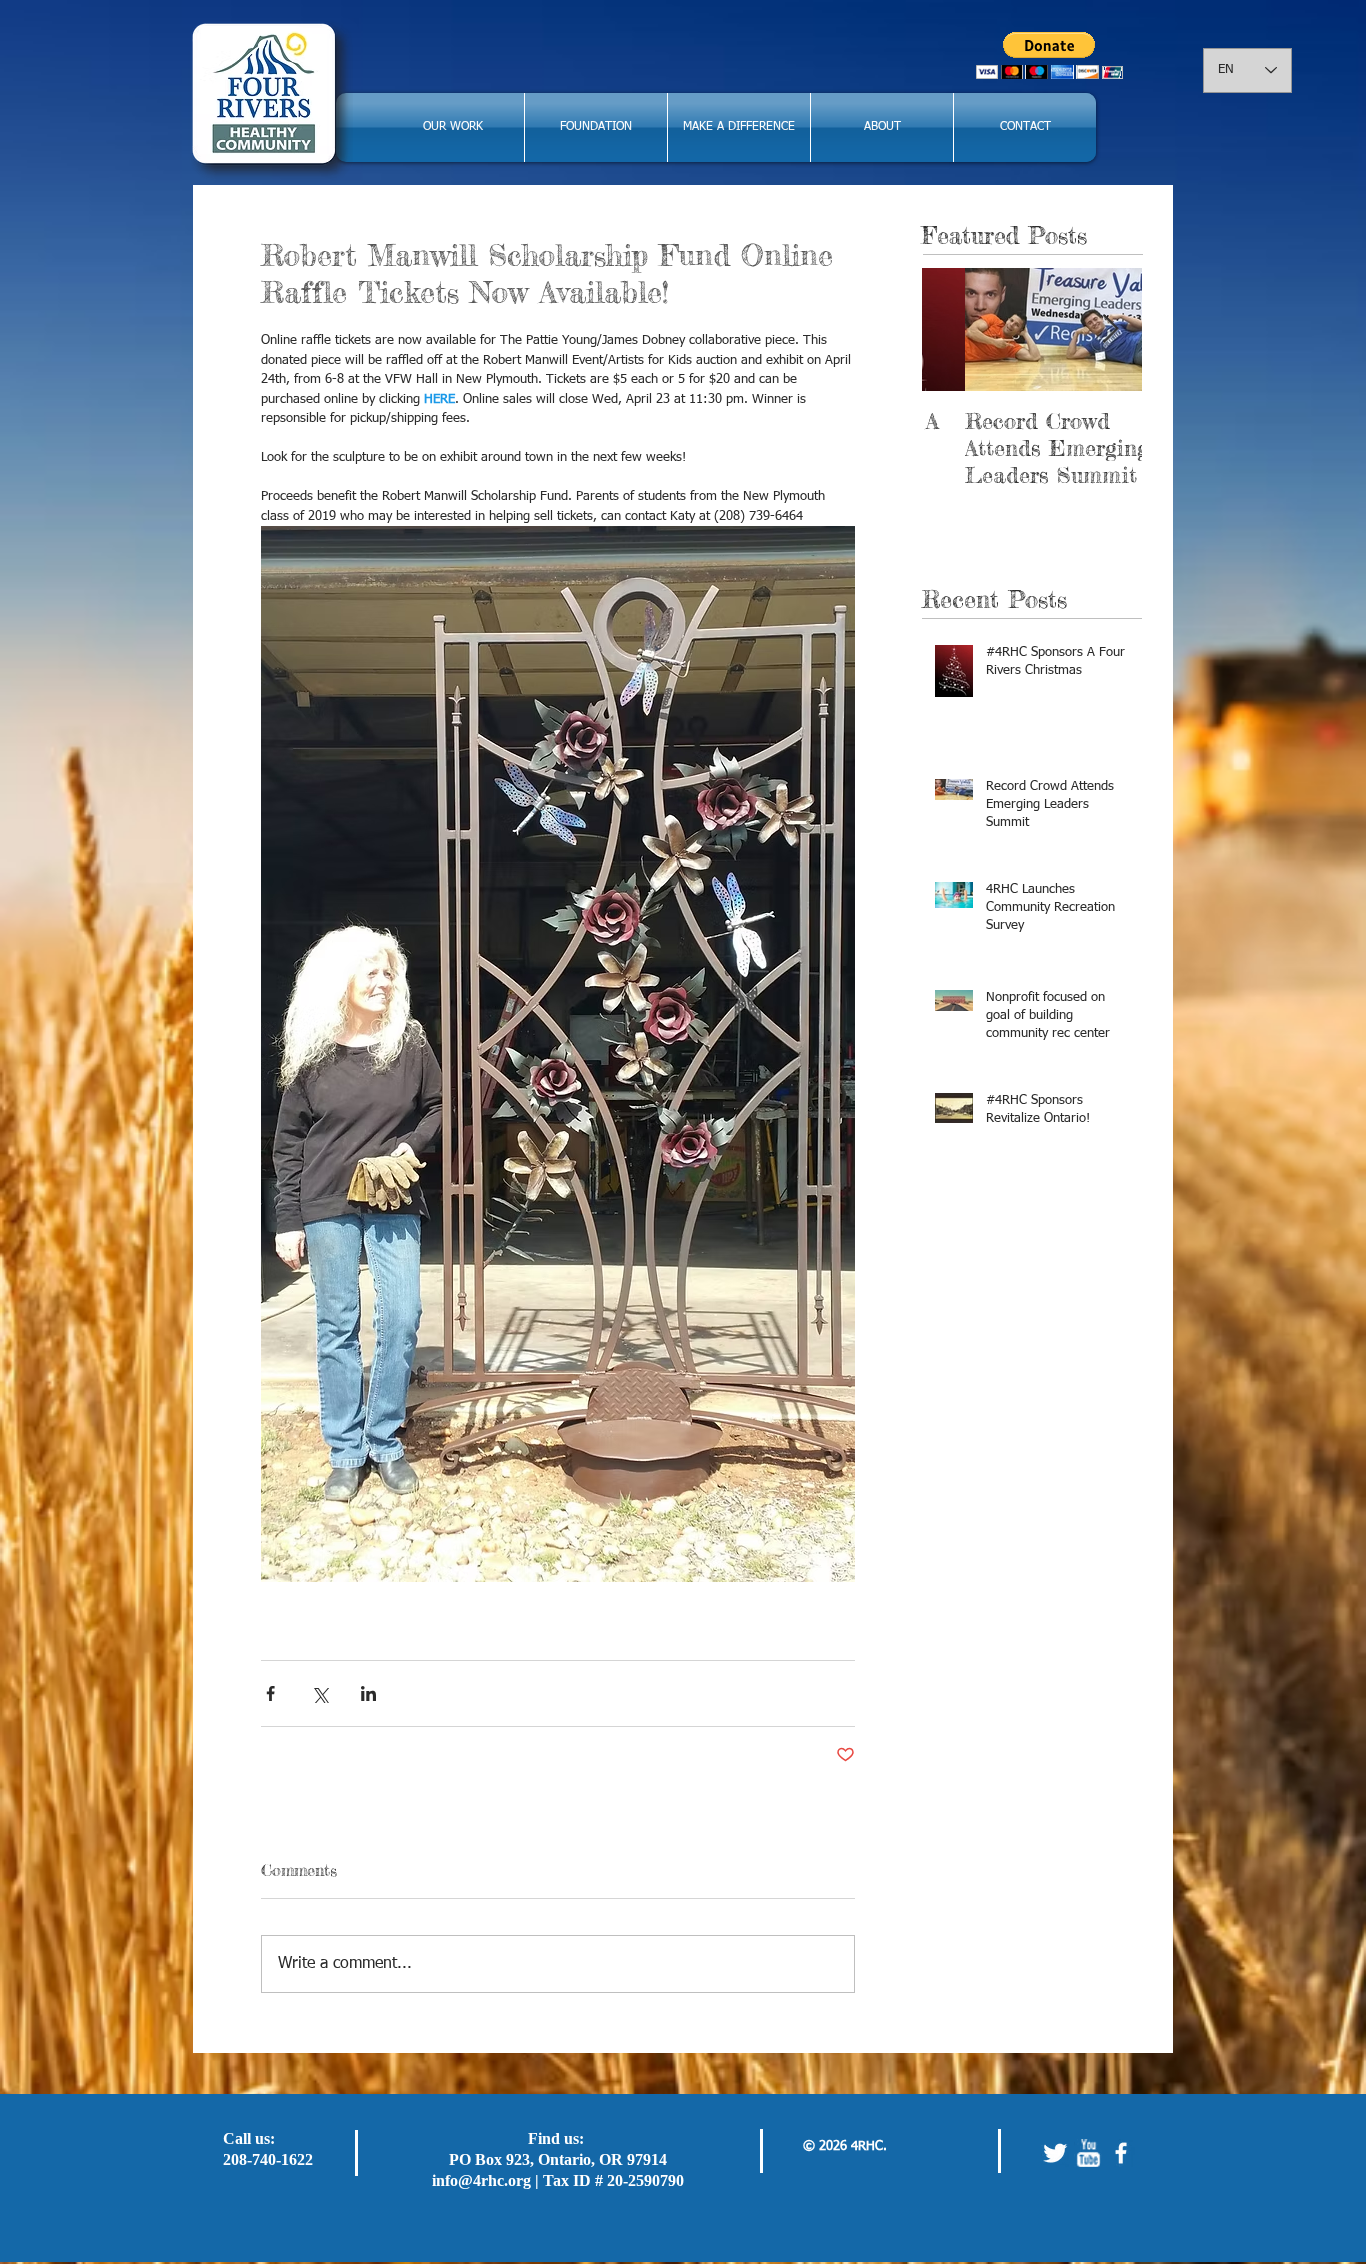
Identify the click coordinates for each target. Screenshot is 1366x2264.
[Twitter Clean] (1055, 2153)
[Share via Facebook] (270, 1693)
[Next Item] (1110, 329)
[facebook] (1121, 2153)
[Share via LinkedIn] (368, 1693)
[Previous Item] (954, 329)
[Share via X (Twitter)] (319, 1693)
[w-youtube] (1088, 2153)
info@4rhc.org (481, 2180)
